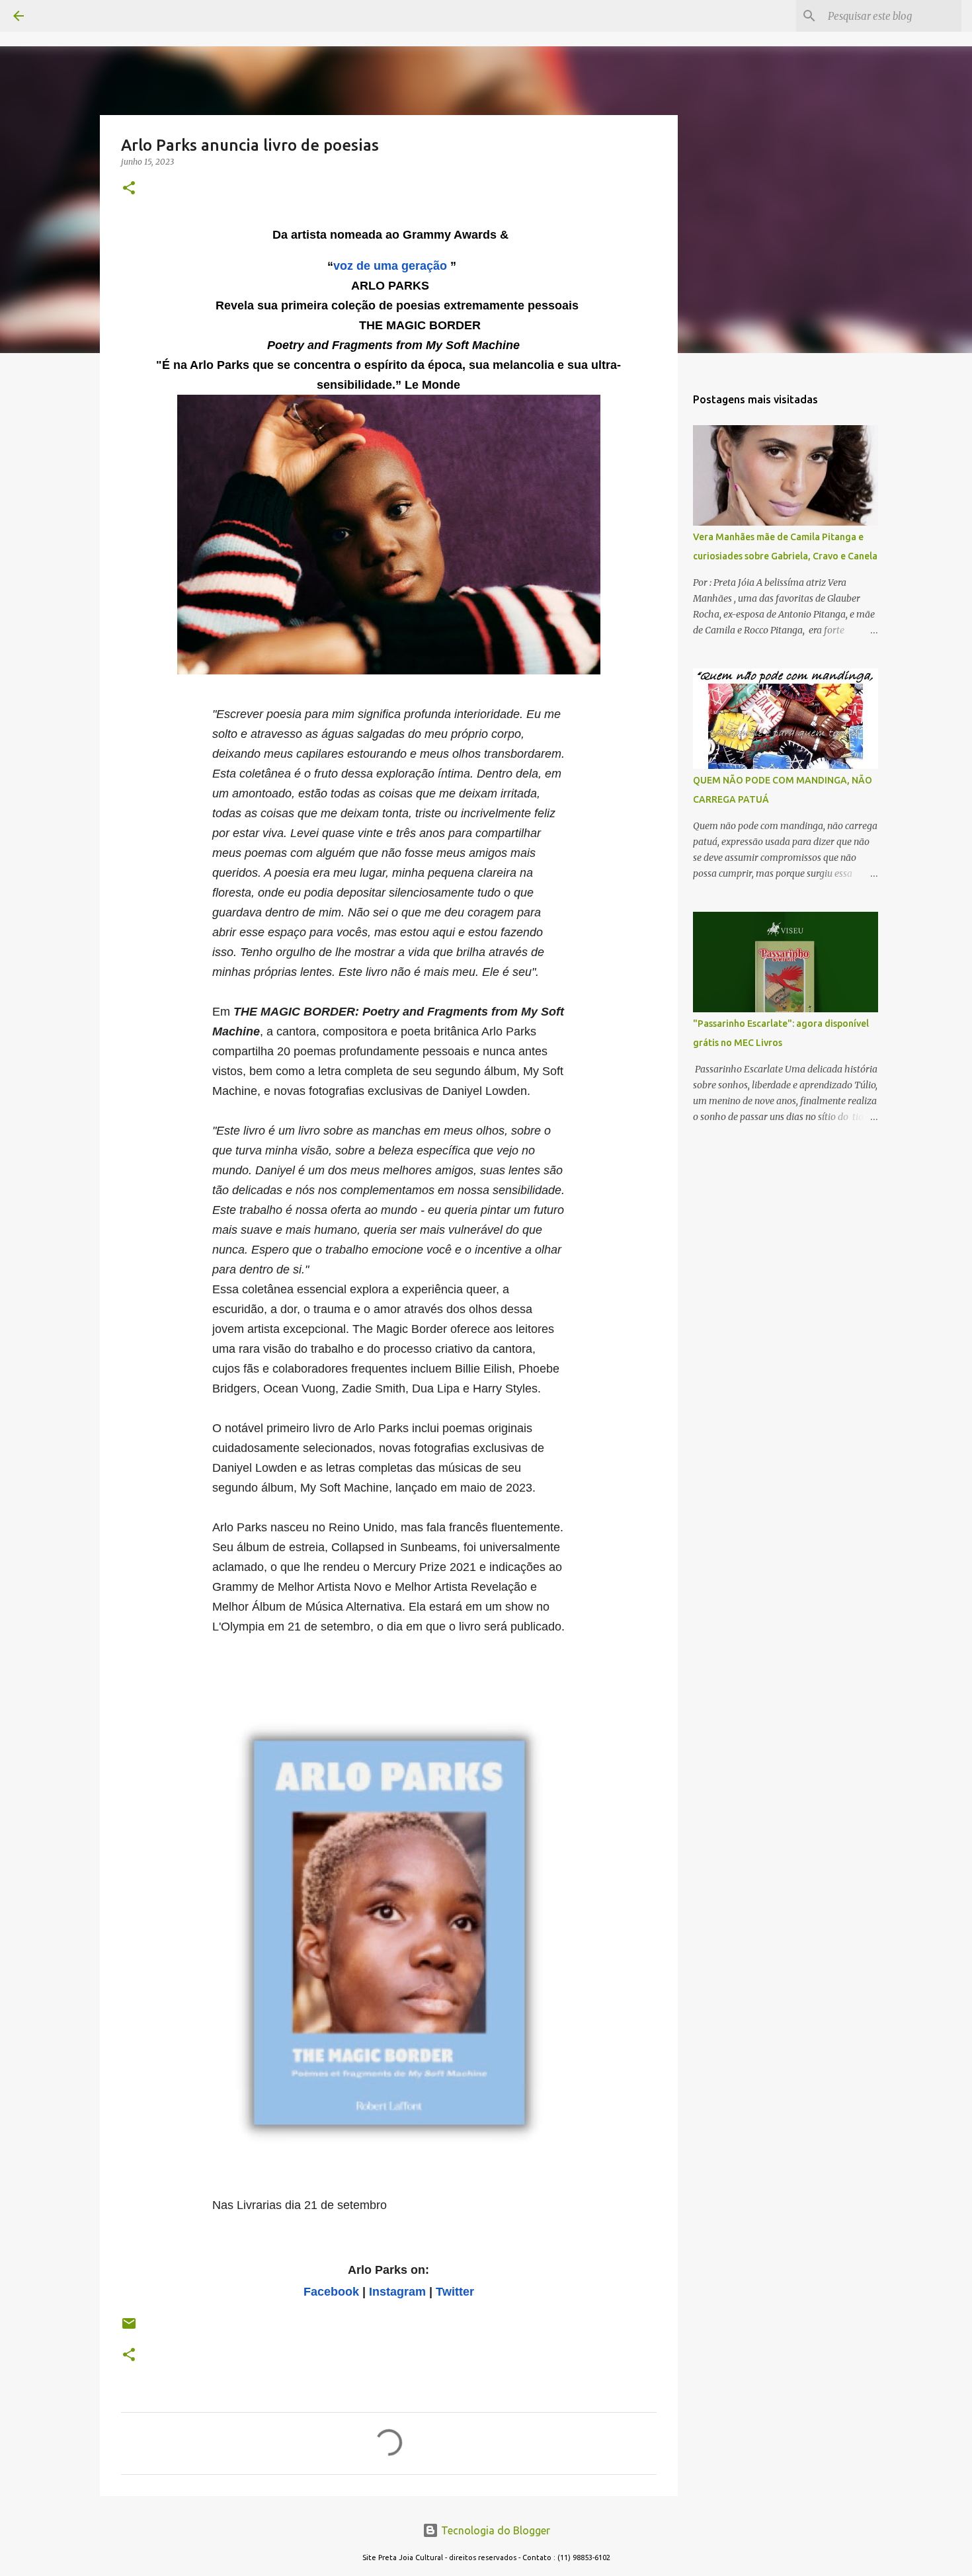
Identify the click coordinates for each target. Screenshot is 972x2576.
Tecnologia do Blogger (494, 2530)
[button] (129, 189)
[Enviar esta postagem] (129, 2328)
